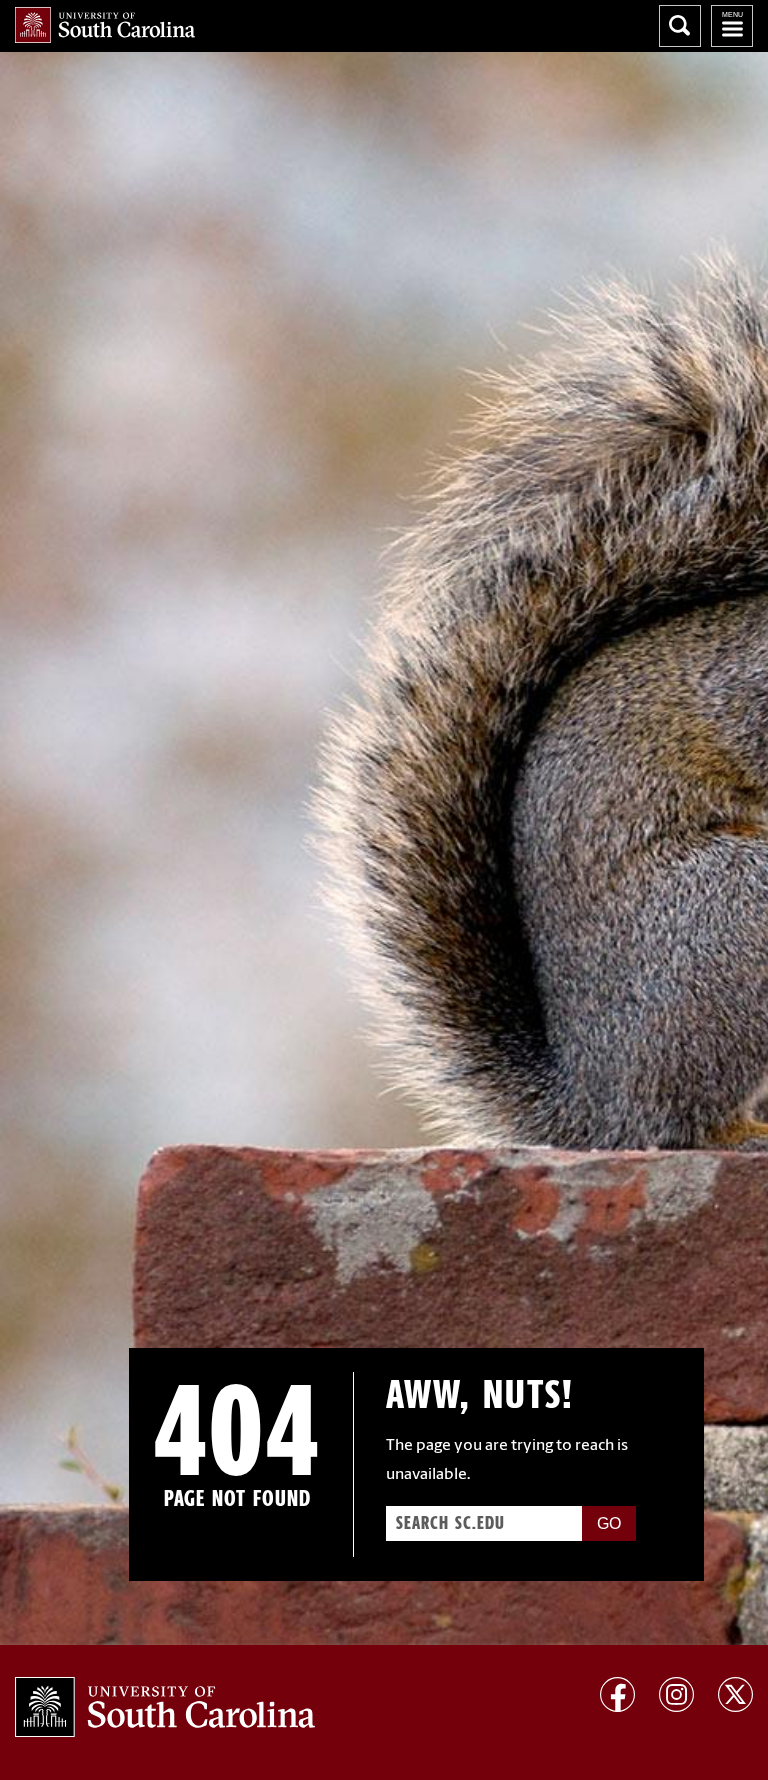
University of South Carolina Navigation (732, 26)
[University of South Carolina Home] (105, 25)
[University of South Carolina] (165, 1707)
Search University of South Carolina (680, 26)
